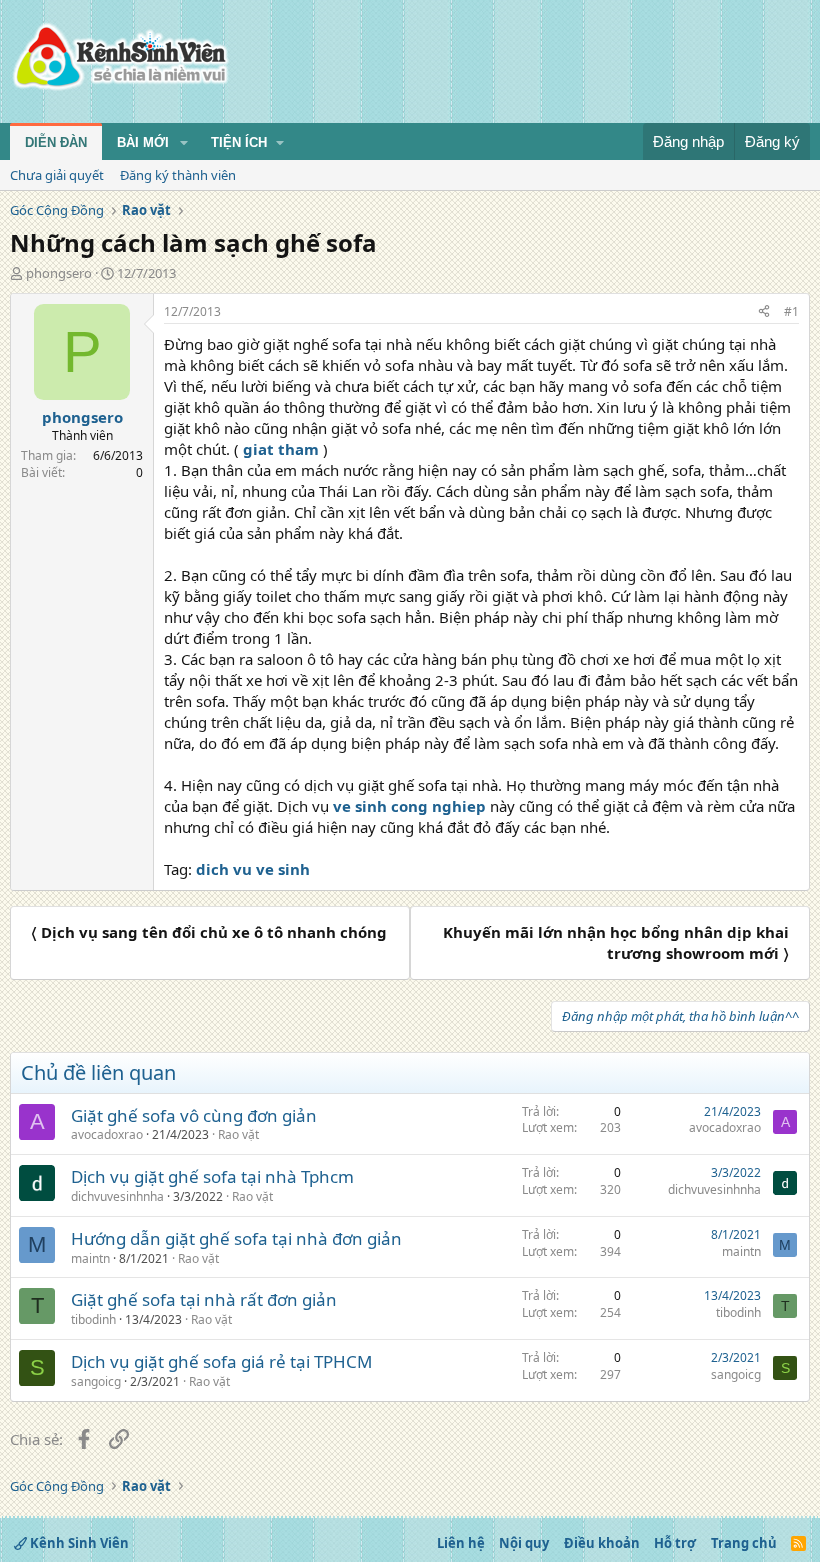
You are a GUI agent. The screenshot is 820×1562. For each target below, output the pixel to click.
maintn (90, 1258)
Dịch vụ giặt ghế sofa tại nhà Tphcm (212, 1176)
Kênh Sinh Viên (78, 1543)
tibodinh (93, 1319)
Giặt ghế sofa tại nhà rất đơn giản (204, 1299)
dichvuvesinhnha (117, 1196)
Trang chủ (744, 1543)
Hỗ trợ (675, 1543)
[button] (184, 143)
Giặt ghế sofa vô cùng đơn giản (194, 1115)
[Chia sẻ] (764, 312)
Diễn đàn (56, 142)
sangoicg (96, 1381)
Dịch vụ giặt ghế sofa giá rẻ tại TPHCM (221, 1361)
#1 (791, 311)
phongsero (59, 273)
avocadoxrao (107, 1134)
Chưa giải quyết (57, 175)
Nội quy (524, 1543)
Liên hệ (461, 1543)
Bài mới (143, 142)
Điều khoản (602, 1543)
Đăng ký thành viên (178, 175)
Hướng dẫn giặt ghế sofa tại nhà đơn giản (236, 1238)
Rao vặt (238, 1134)
